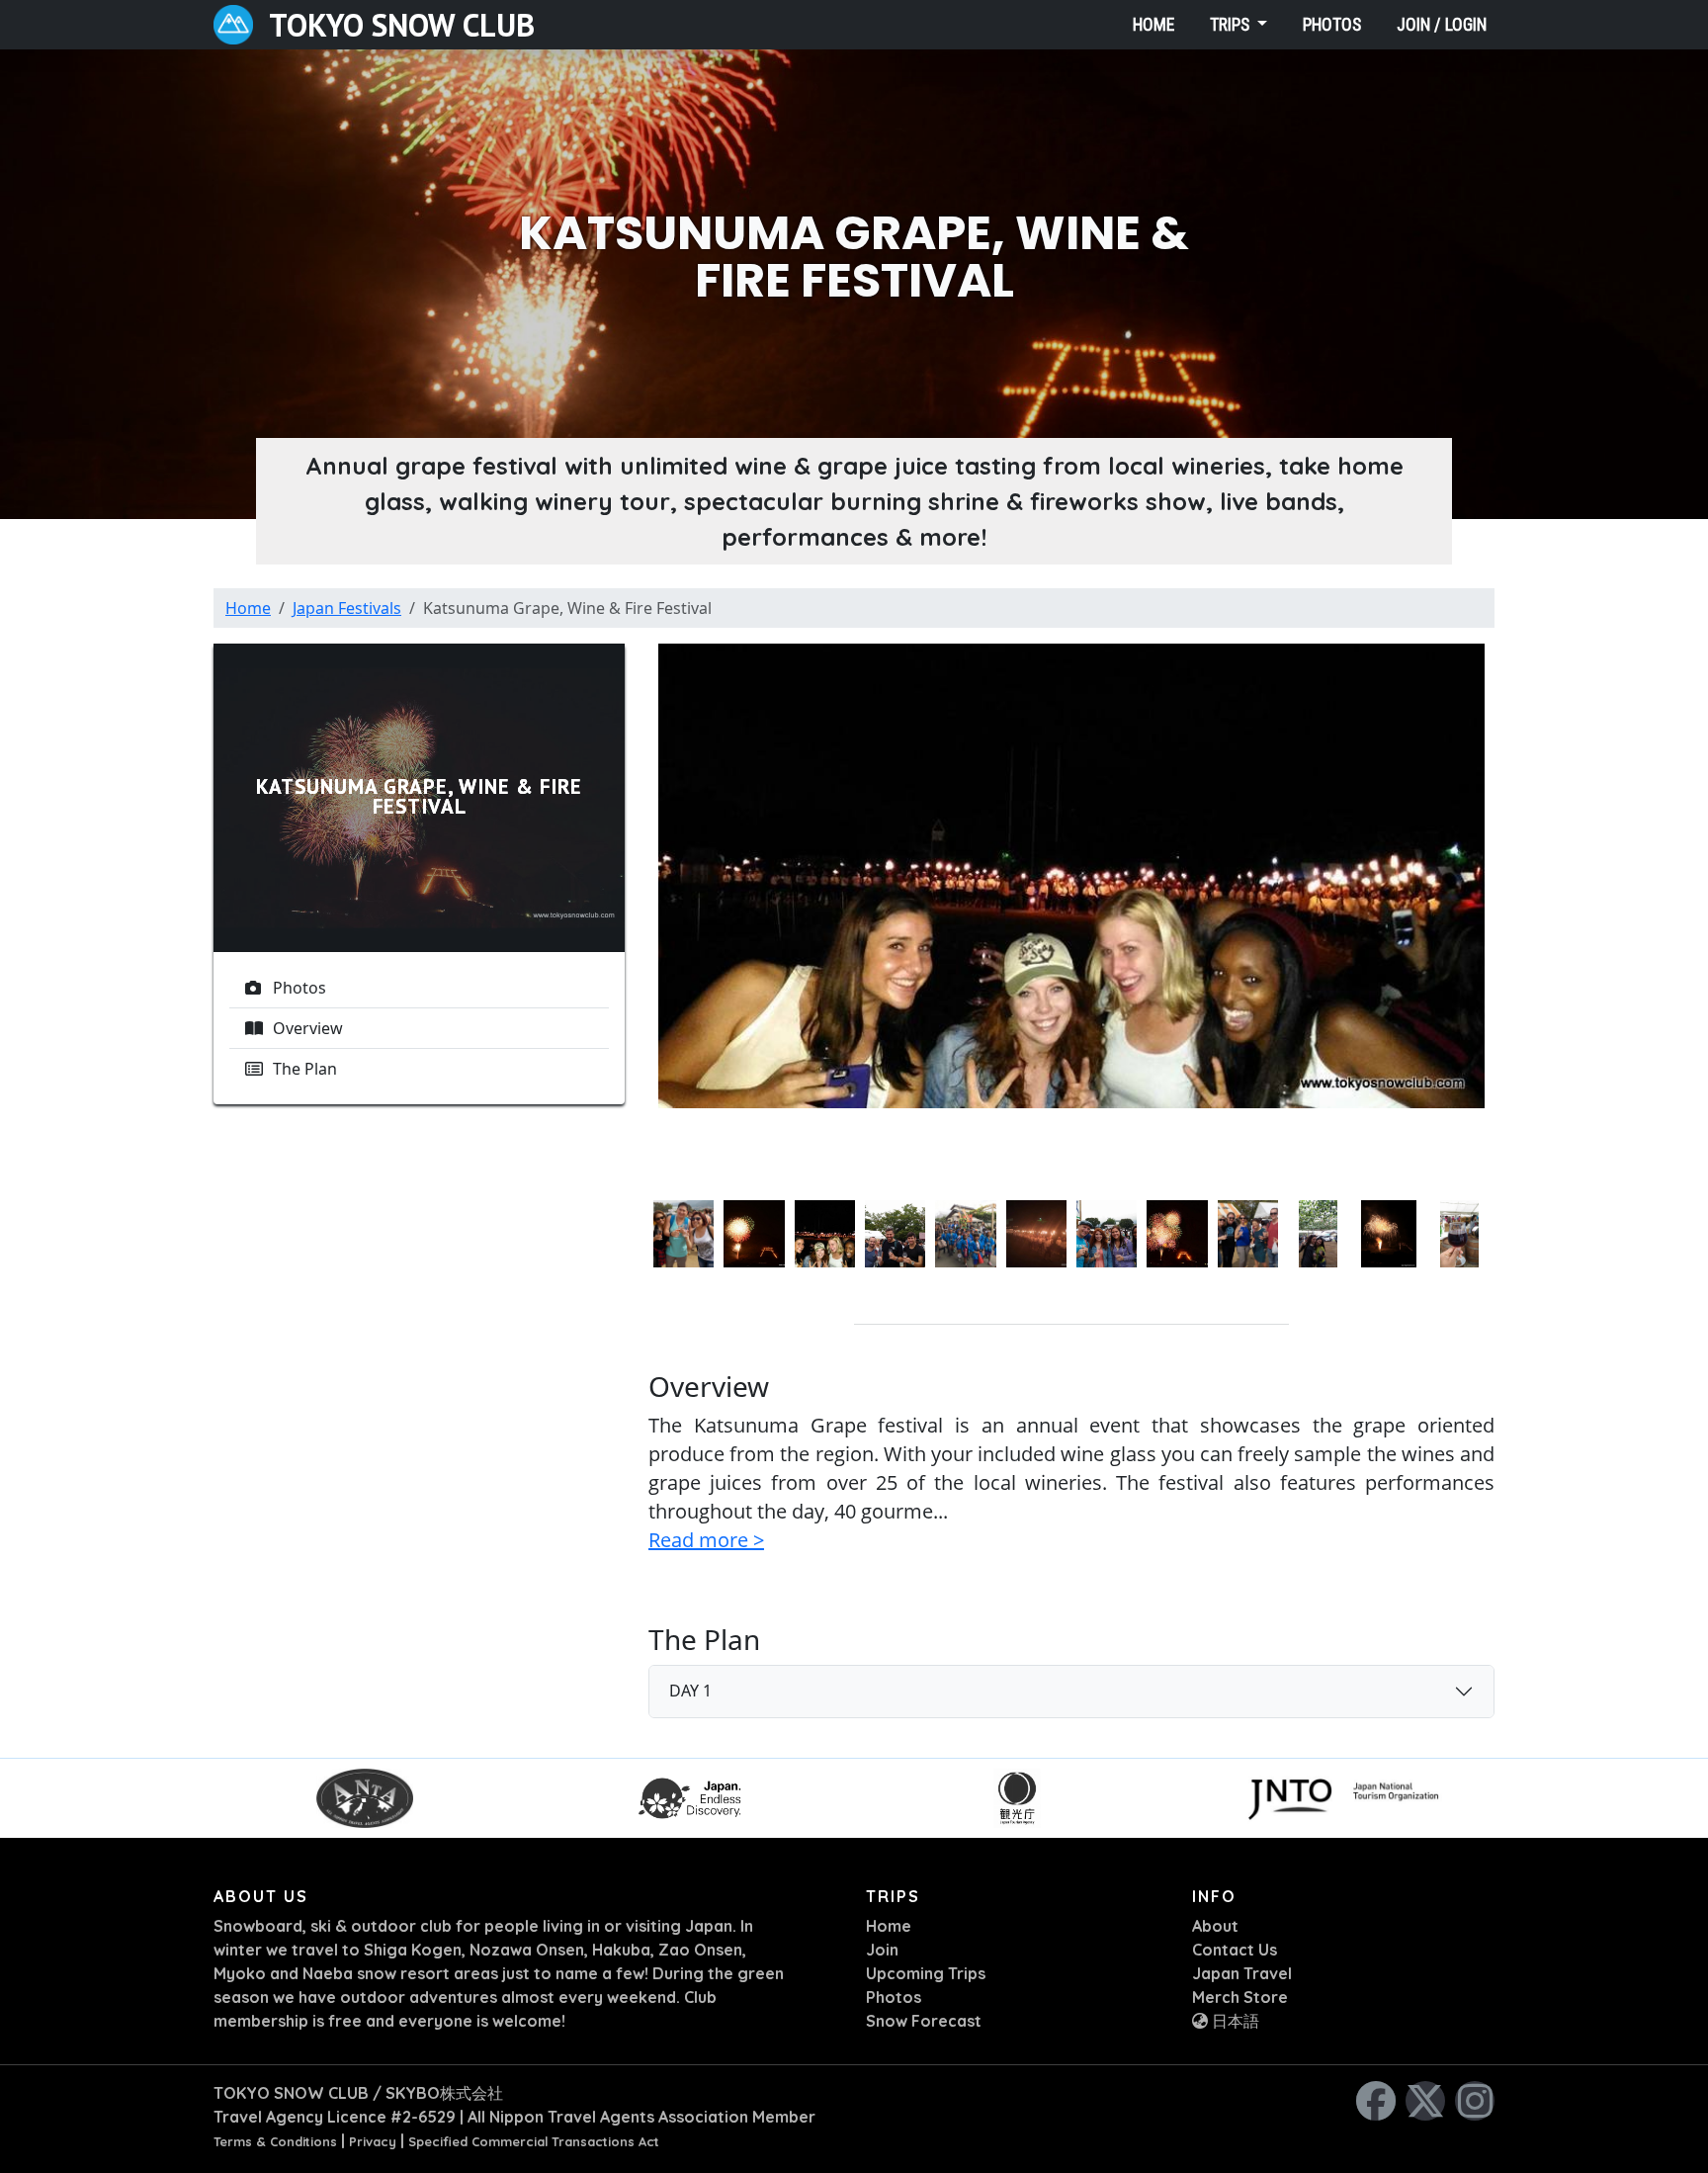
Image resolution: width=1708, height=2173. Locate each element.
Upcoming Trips (926, 1973)
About (1215, 1926)
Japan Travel (1242, 1973)
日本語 (1234, 2021)
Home (1153, 25)
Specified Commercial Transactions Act (534, 2141)
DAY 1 (690, 1691)
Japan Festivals (347, 608)
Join (882, 1950)
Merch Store (1240, 1997)
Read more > (706, 1540)
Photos (1332, 25)
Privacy (373, 2141)
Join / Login (1442, 25)
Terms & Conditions (275, 2141)
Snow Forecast (924, 2021)
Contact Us (1235, 1950)
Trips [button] (1232, 25)
